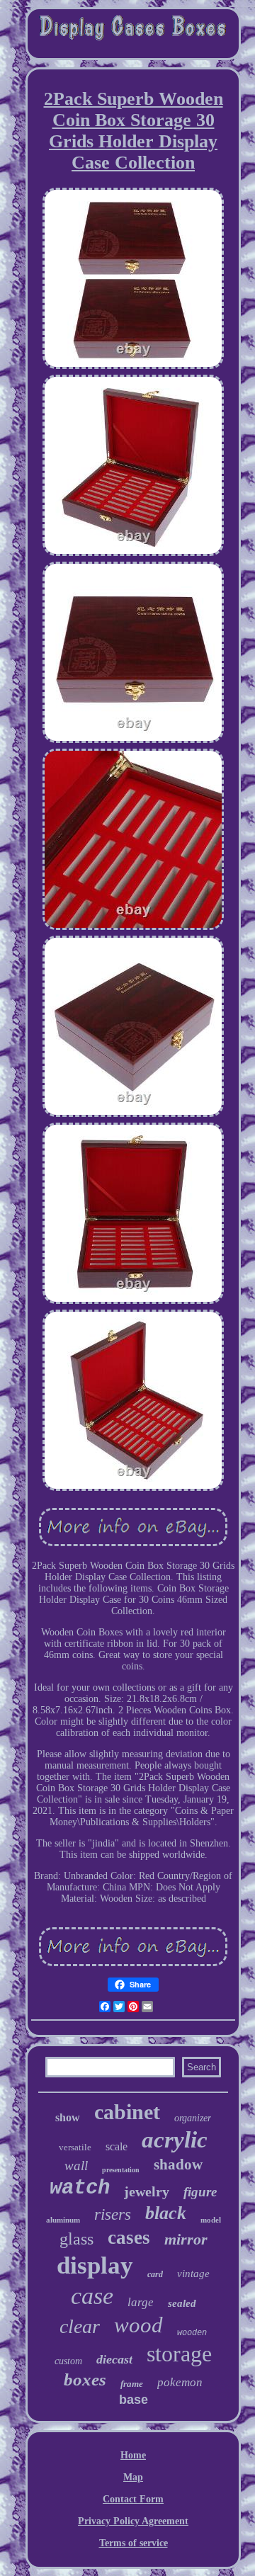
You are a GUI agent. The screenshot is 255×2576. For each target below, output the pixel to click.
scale (117, 2146)
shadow (178, 2164)
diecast (114, 2359)
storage (179, 2354)
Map (133, 2477)
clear (80, 2326)
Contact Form (133, 2499)
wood (138, 2325)
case (92, 2296)
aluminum (63, 2220)
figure (200, 2192)
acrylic (175, 2140)
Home (133, 2455)
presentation (121, 2170)
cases (129, 2237)
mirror (186, 2239)
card (155, 2274)
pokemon (180, 2382)
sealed (182, 2303)
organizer (193, 2118)
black (166, 2213)
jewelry (147, 2191)
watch (80, 2188)
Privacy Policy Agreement (133, 2521)
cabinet (127, 2112)
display (95, 2265)
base (134, 2400)
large (141, 2302)
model (211, 2220)
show (68, 2117)
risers (113, 2214)
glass (76, 2239)
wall (76, 2166)
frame (132, 2384)
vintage (193, 2274)
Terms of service (134, 2543)
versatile (75, 2147)
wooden (192, 2333)
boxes (85, 2379)
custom (68, 2361)
